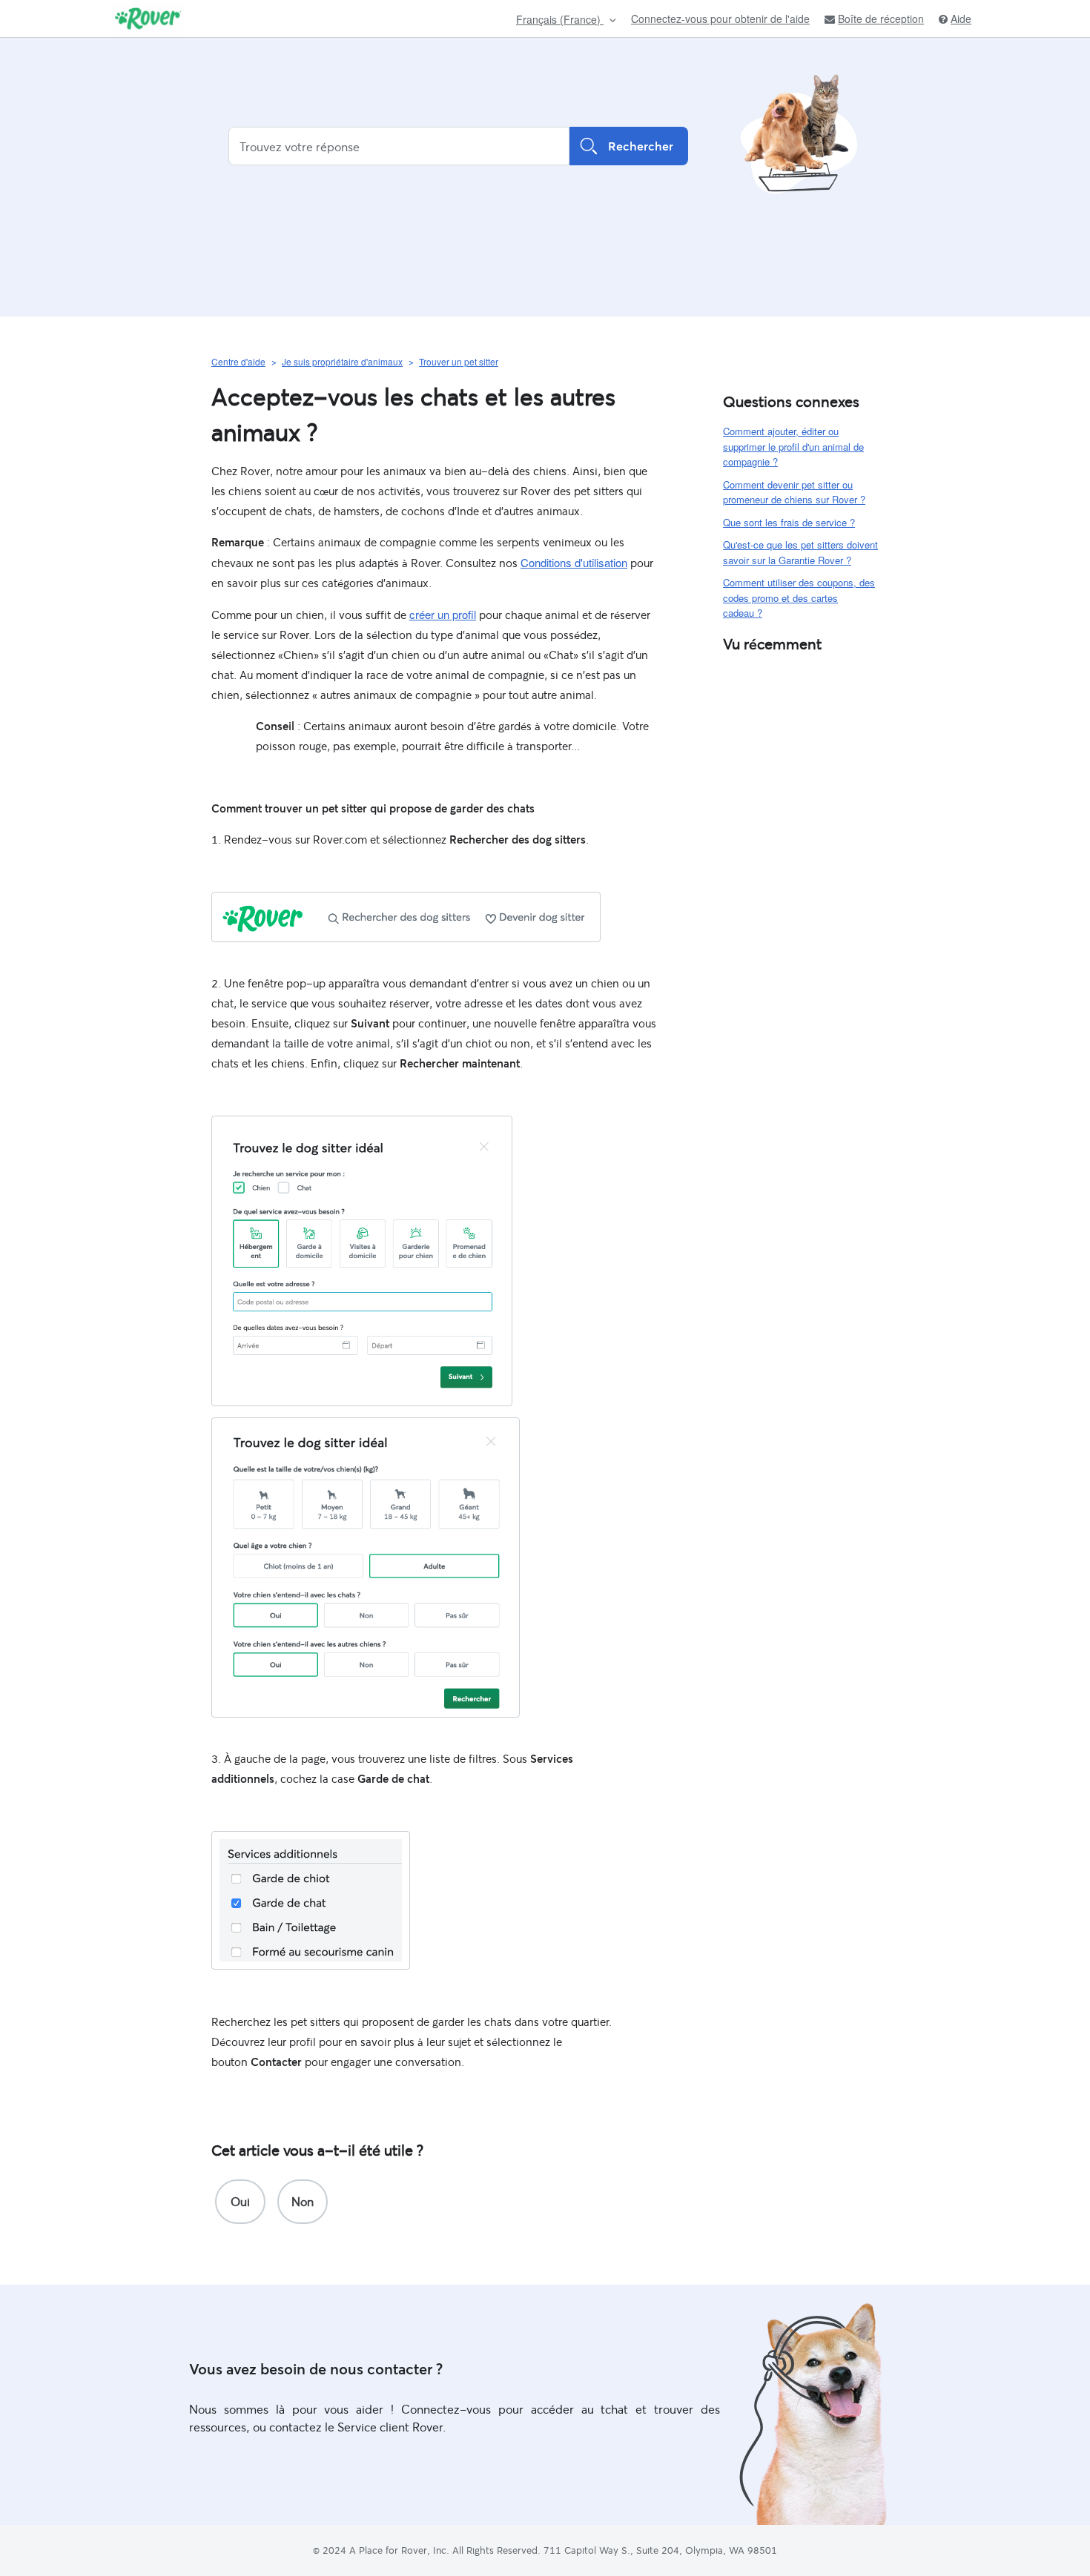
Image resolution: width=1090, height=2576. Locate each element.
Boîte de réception (881, 19)
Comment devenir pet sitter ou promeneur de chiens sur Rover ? (794, 492)
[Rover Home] (148, 19)
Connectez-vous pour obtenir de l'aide (720, 19)
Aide (961, 19)
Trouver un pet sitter (459, 361)
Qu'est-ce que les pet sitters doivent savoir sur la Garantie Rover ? (800, 552)
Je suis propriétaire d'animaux (342, 361)
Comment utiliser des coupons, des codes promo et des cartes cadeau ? (799, 597)
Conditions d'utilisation (574, 562)
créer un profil (443, 614)
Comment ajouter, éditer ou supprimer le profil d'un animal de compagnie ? (793, 446)
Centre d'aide (238, 361)
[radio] (240, 2202)
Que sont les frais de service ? (789, 522)
